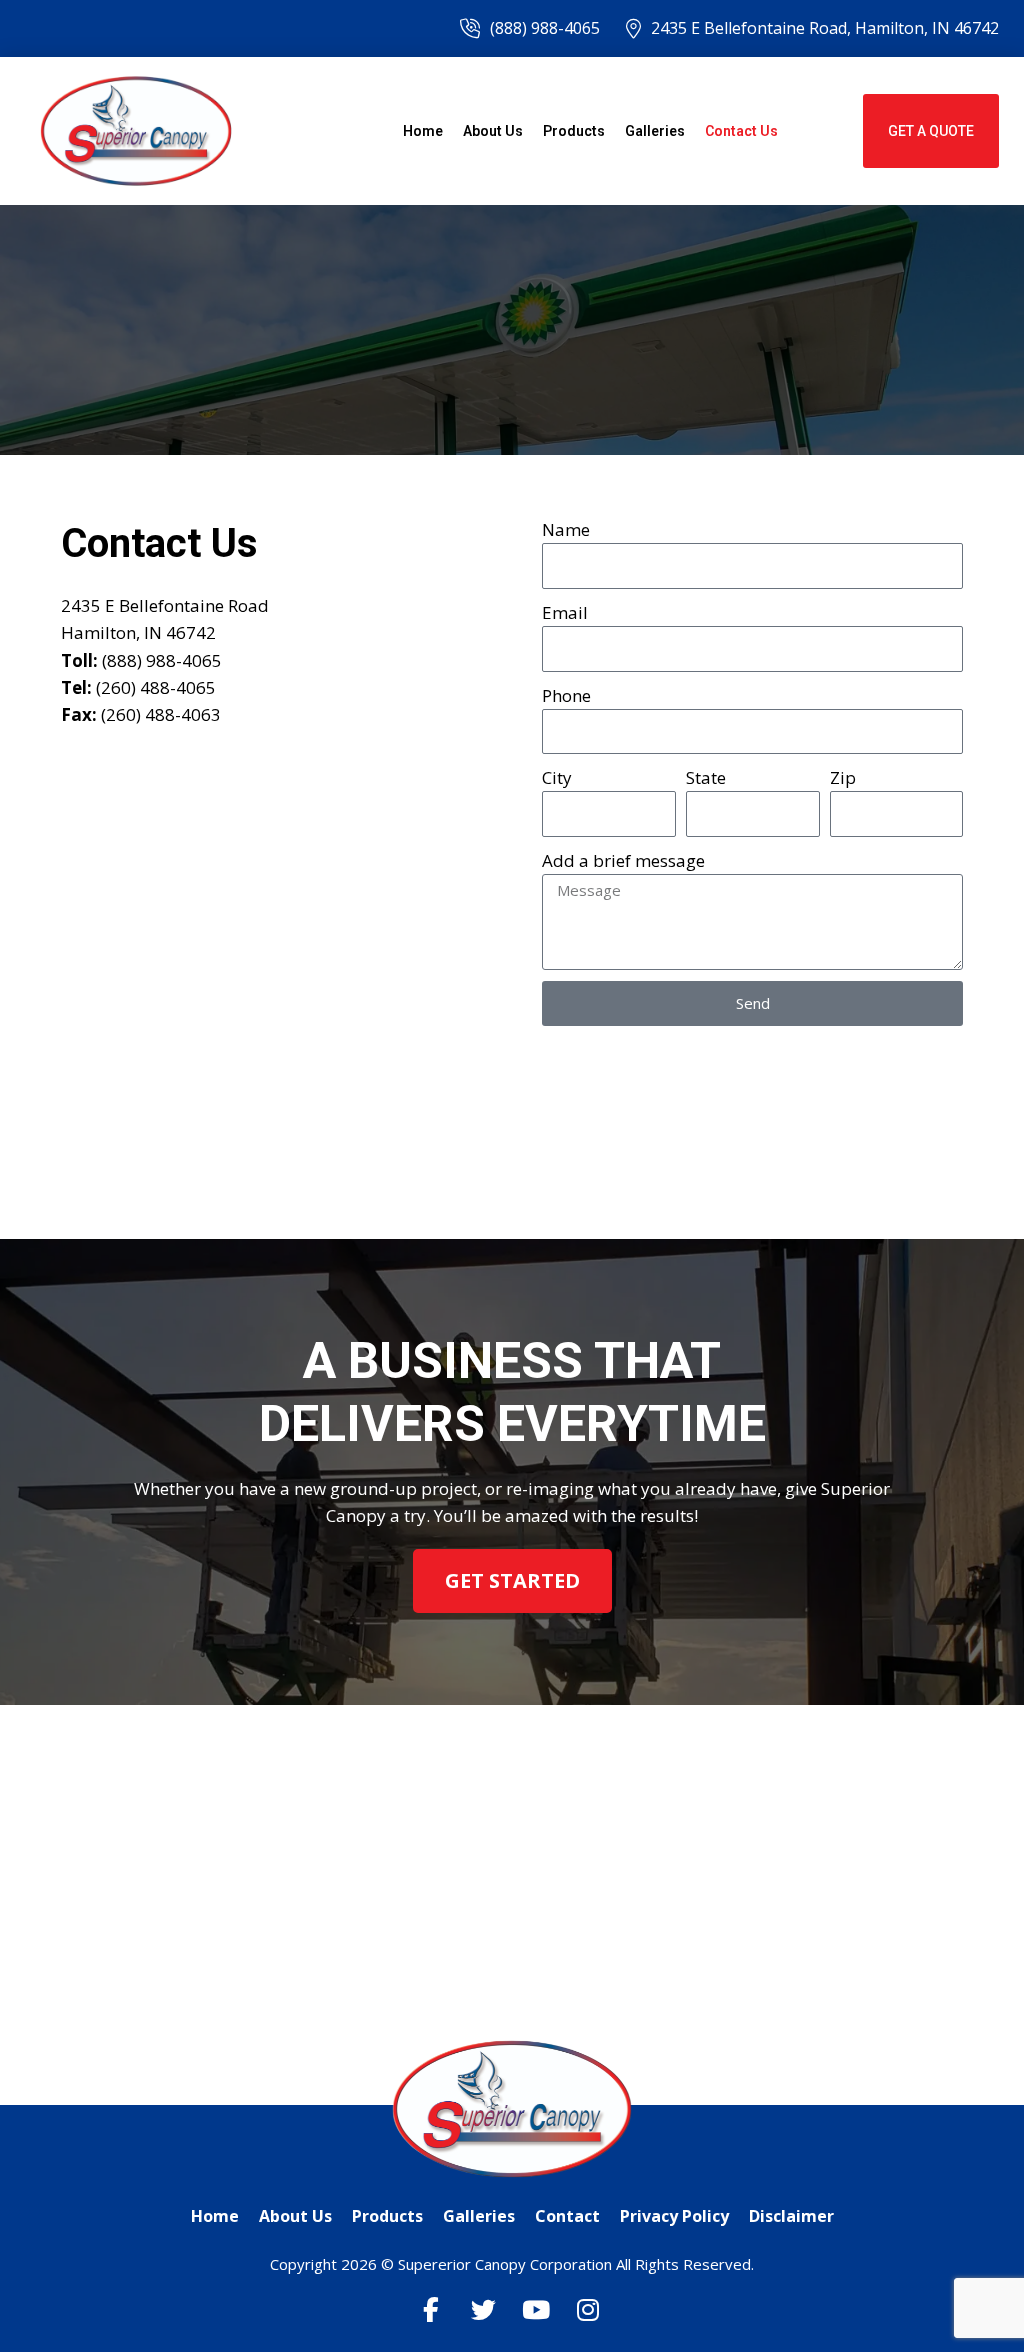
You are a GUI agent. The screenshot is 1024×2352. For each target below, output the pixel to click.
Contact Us (741, 131)
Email (565, 612)
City (557, 777)
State (706, 777)
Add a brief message (623, 860)
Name (566, 529)
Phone (566, 695)
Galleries (655, 131)
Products (574, 131)
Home (423, 131)
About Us (493, 131)
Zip (843, 777)
